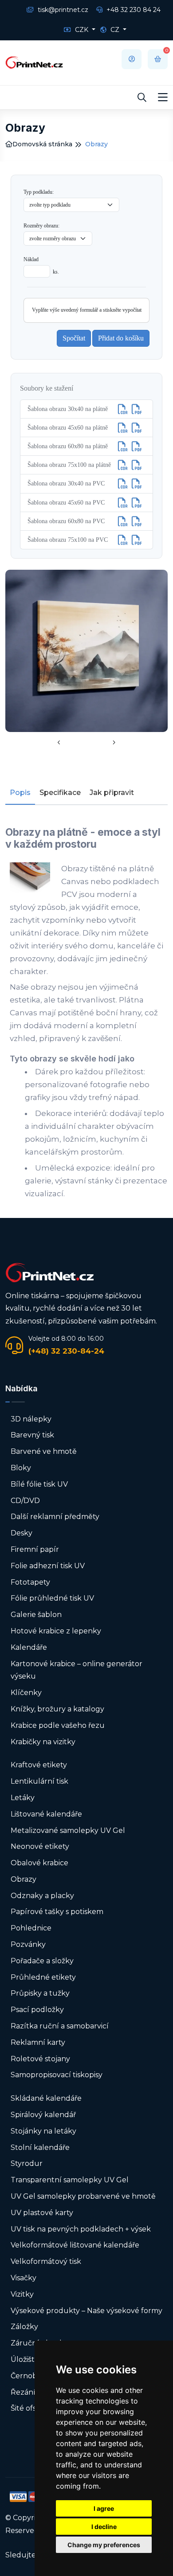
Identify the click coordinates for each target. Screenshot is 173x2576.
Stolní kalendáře (40, 2147)
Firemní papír (35, 1549)
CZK (82, 30)
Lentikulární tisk (39, 1781)
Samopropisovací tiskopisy (57, 2075)
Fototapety (30, 1582)
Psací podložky (37, 2010)
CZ (115, 30)
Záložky (24, 2327)
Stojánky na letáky (43, 2131)
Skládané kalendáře (46, 2098)
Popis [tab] (20, 793)
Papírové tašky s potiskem (57, 1912)
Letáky (23, 1798)
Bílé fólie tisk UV (39, 1484)
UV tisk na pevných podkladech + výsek (81, 2229)
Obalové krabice (39, 1863)
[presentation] (59, 743)
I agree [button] (104, 2508)
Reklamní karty (38, 2042)
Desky (22, 1533)
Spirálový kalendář (43, 2115)
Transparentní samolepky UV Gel (70, 2180)
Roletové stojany (40, 2059)
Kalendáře (29, 1647)
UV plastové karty (42, 2213)
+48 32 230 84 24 (133, 10)
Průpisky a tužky (40, 1993)
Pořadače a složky (42, 1961)
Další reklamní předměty (55, 1517)
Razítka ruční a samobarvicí (60, 2026)
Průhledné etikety (43, 1977)
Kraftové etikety (39, 1765)
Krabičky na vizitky (43, 1742)
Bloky (21, 1468)
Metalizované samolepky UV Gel (68, 1830)
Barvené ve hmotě (44, 1451)
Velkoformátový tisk (46, 2261)
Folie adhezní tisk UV (48, 1566)
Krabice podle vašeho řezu (58, 1725)
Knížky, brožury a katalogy (57, 1709)
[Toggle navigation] (163, 98)
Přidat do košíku (121, 338)
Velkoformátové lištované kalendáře (75, 2245)
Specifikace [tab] (60, 793)
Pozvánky (28, 1944)
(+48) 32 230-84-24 (66, 1351)
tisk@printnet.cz (62, 10)
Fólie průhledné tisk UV (52, 1598)
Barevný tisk (32, 1435)
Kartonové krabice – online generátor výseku (77, 1670)
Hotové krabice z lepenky (56, 1631)
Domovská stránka (42, 144)
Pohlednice (31, 1928)
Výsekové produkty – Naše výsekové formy (86, 2311)
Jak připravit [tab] (112, 793)
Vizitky (22, 2294)
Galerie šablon (36, 1615)
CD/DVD (25, 1501)
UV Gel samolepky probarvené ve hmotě (83, 2196)
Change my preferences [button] (104, 2545)
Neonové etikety (40, 1846)
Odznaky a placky (42, 1896)
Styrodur (27, 2163)
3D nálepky (31, 1419)
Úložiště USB (33, 2359)
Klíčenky (26, 1693)
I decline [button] (104, 2527)
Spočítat (74, 338)
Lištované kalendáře (46, 1814)
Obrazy (24, 1879)
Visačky (24, 2278)
